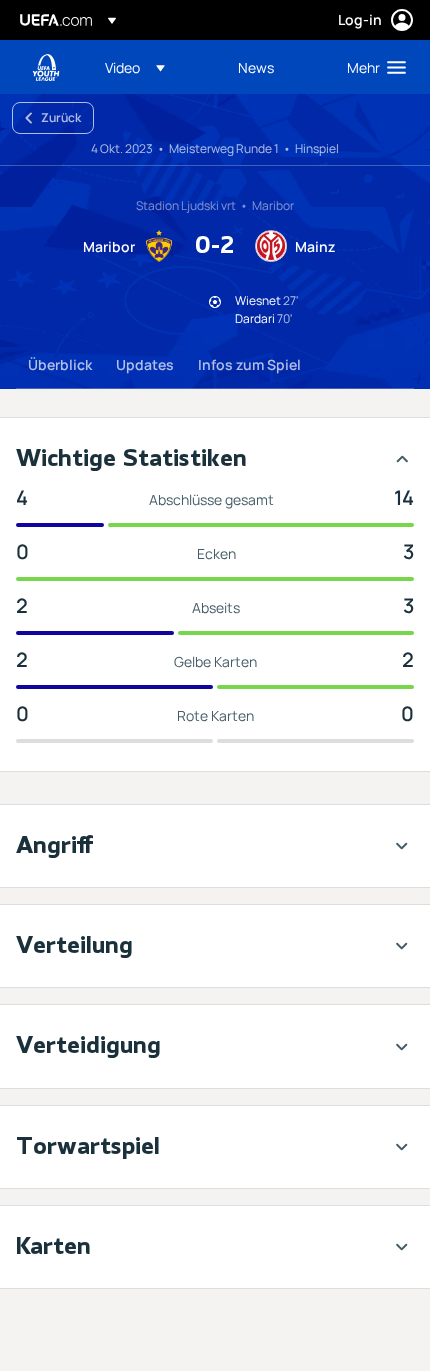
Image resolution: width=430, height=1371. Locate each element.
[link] (256, 67)
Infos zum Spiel (249, 364)
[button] (135, 67)
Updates (145, 364)
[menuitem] (154, 67)
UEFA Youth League (46, 67)
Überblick (60, 364)
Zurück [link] (61, 117)
